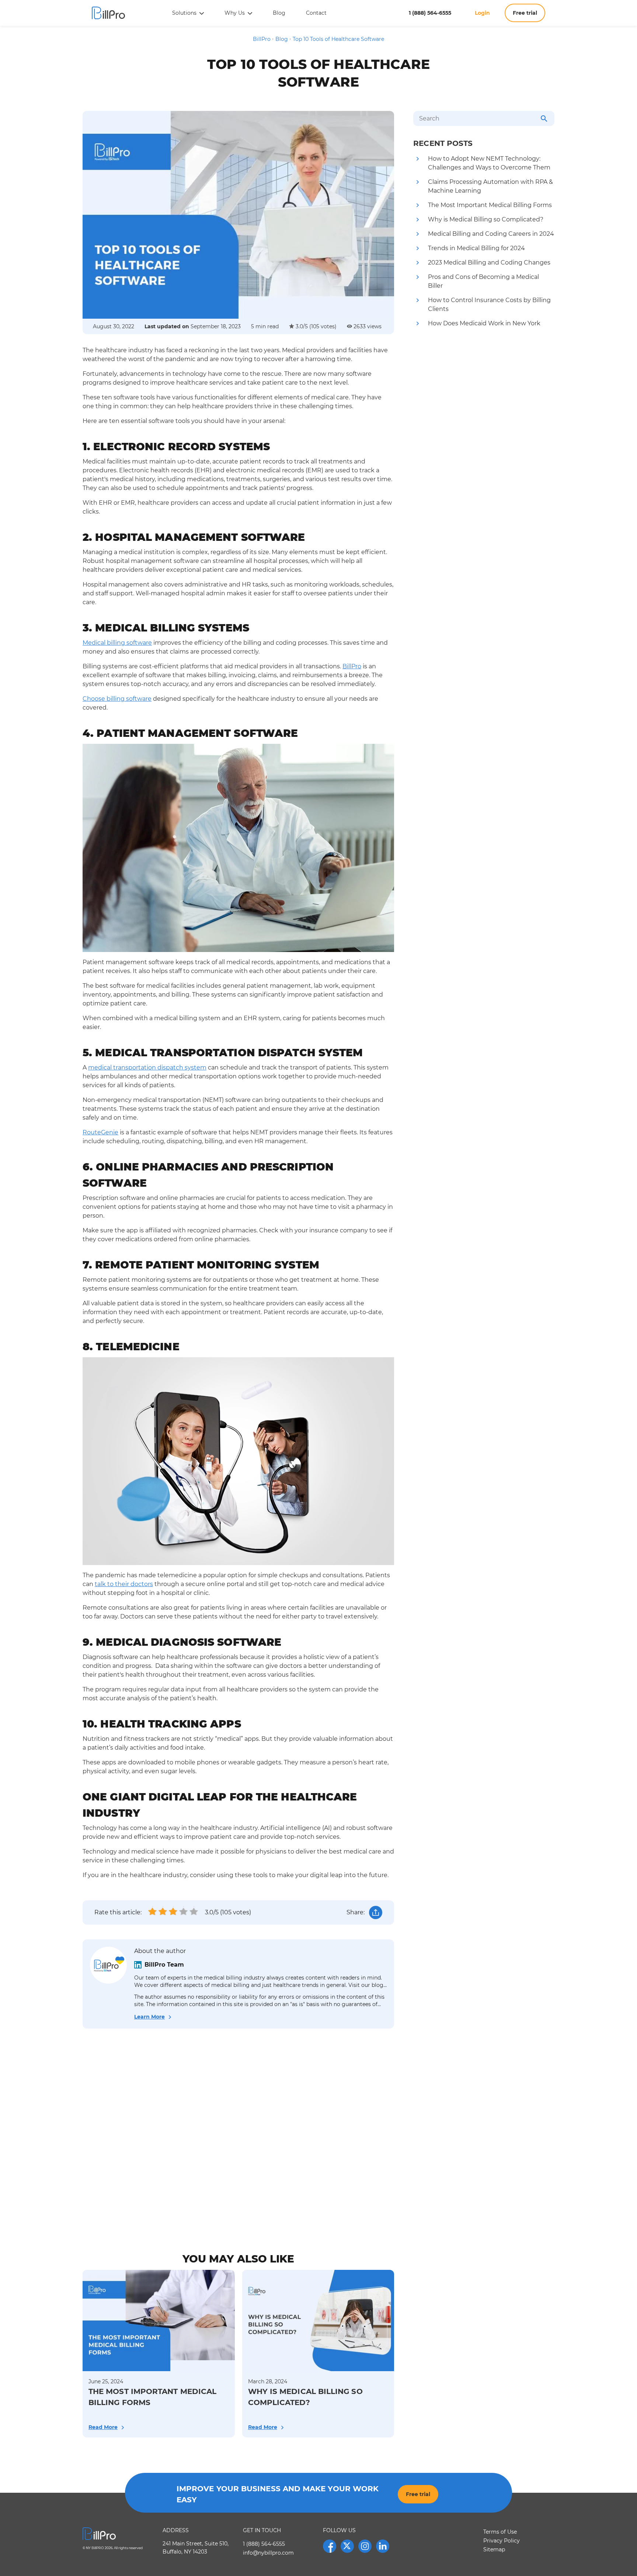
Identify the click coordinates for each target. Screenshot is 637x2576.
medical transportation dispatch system (147, 1067)
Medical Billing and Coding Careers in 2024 (491, 234)
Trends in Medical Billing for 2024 (476, 248)
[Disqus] (238, 2135)
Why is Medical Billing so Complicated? (486, 219)
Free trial (525, 13)
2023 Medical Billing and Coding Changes (489, 262)
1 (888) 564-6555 (431, 13)
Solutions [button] (185, 13)
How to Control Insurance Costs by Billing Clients (489, 304)
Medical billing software (117, 643)
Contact (316, 13)
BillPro (352, 666)
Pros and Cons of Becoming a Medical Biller (483, 281)
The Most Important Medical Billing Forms (490, 205)
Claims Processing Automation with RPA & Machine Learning (490, 186)
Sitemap (494, 2549)
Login (482, 13)
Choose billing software (117, 699)
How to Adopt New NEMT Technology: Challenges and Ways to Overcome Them (489, 163)
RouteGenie (100, 1132)
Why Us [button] (235, 13)
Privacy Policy (502, 2541)
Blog (279, 13)
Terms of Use (500, 2532)
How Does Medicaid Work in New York (484, 323)
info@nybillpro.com (268, 2553)
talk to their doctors (124, 1584)
